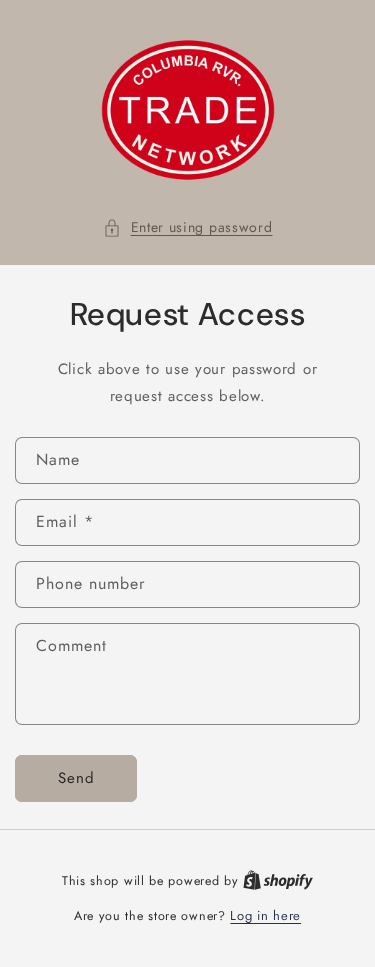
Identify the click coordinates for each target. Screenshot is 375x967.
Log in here (265, 915)
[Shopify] (278, 880)
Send (76, 778)
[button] (188, 227)
